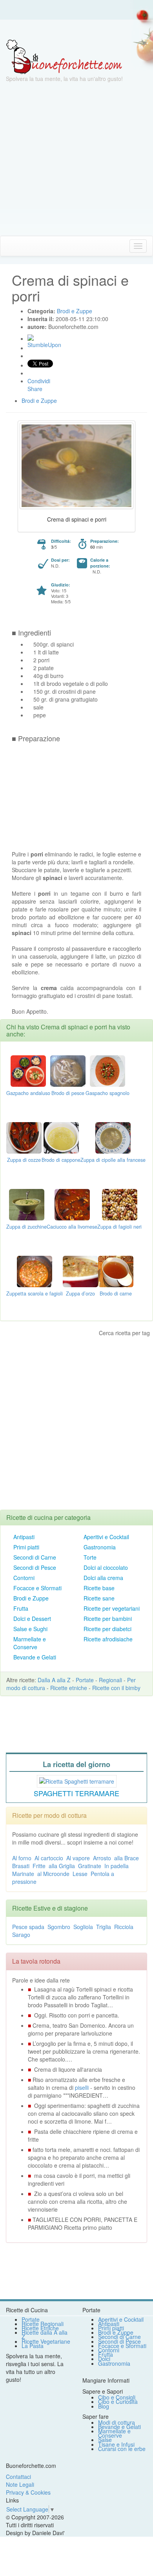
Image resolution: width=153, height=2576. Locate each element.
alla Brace (127, 1858)
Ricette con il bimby (116, 1688)
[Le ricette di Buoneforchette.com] (76, 29)
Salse (105, 2440)
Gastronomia (100, 1547)
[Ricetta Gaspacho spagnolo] (107, 1070)
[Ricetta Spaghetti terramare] (77, 1780)
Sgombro (59, 1927)
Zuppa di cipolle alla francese (113, 1160)
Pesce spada (28, 1927)
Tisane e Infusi (116, 2444)
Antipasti (24, 1537)
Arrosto (102, 1858)
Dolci (104, 2359)
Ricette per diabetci (107, 1629)
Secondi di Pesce (35, 1567)
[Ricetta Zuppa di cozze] (24, 1137)
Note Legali (20, 2484)
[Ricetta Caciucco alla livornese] (72, 1204)
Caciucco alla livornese (72, 1227)
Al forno (22, 1858)
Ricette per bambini (108, 1619)
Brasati (21, 1866)
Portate (85, 1680)
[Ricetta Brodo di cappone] (61, 1137)
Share (35, 389)
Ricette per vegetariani (112, 1608)
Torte (90, 1557)
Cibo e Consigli (117, 2397)
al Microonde (53, 1874)
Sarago (21, 1935)
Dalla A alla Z (54, 1680)
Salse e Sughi (30, 1629)
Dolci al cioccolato (106, 1567)
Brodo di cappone (61, 1160)
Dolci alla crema (103, 1578)
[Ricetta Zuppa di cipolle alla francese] (113, 1137)
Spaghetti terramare (76, 1793)
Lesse (80, 1874)
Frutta (21, 1608)
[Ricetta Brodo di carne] (116, 1271)
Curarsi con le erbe (122, 2449)
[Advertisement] (76, 159)
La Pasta (33, 2346)
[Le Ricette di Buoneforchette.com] (64, 56)
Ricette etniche (69, 1688)
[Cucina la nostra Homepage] (9, 246)
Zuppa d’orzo (80, 1294)
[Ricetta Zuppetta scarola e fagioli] (35, 1271)
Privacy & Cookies (28, 2492)
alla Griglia (62, 1866)
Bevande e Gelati (35, 1657)
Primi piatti (26, 1547)
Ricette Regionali (43, 2324)
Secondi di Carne (35, 1557)
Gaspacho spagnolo (107, 1093)
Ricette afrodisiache (108, 1639)
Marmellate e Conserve (30, 1643)
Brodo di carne (116, 1294)
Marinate (23, 1874)
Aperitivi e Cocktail (106, 1537)
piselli (82, 2087)
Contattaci (18, 2477)
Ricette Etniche (40, 2328)
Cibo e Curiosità (118, 2401)
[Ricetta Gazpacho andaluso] (28, 1070)
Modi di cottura (117, 2422)
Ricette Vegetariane (46, 2341)
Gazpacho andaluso (28, 1093)
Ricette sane (99, 1598)
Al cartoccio (49, 1858)
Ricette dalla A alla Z (45, 2334)
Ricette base (99, 1588)
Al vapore (78, 1858)
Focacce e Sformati (37, 1588)
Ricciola (124, 1927)
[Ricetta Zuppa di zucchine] (27, 1204)
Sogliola (83, 1927)
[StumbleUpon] (31, 338)
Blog (104, 2406)
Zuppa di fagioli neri (119, 1227)
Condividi (39, 381)
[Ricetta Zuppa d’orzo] (80, 1271)
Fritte (39, 1866)
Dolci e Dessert (32, 1619)
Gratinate (90, 1866)
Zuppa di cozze (24, 1160)
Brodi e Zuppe (31, 1598)
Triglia (104, 1927)
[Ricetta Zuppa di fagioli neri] (120, 1204)
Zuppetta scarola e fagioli (35, 1294)
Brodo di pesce (68, 1093)
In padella (117, 1866)
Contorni (24, 1578)
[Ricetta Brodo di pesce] (68, 1070)
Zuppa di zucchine (26, 1227)
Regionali (110, 1680)
